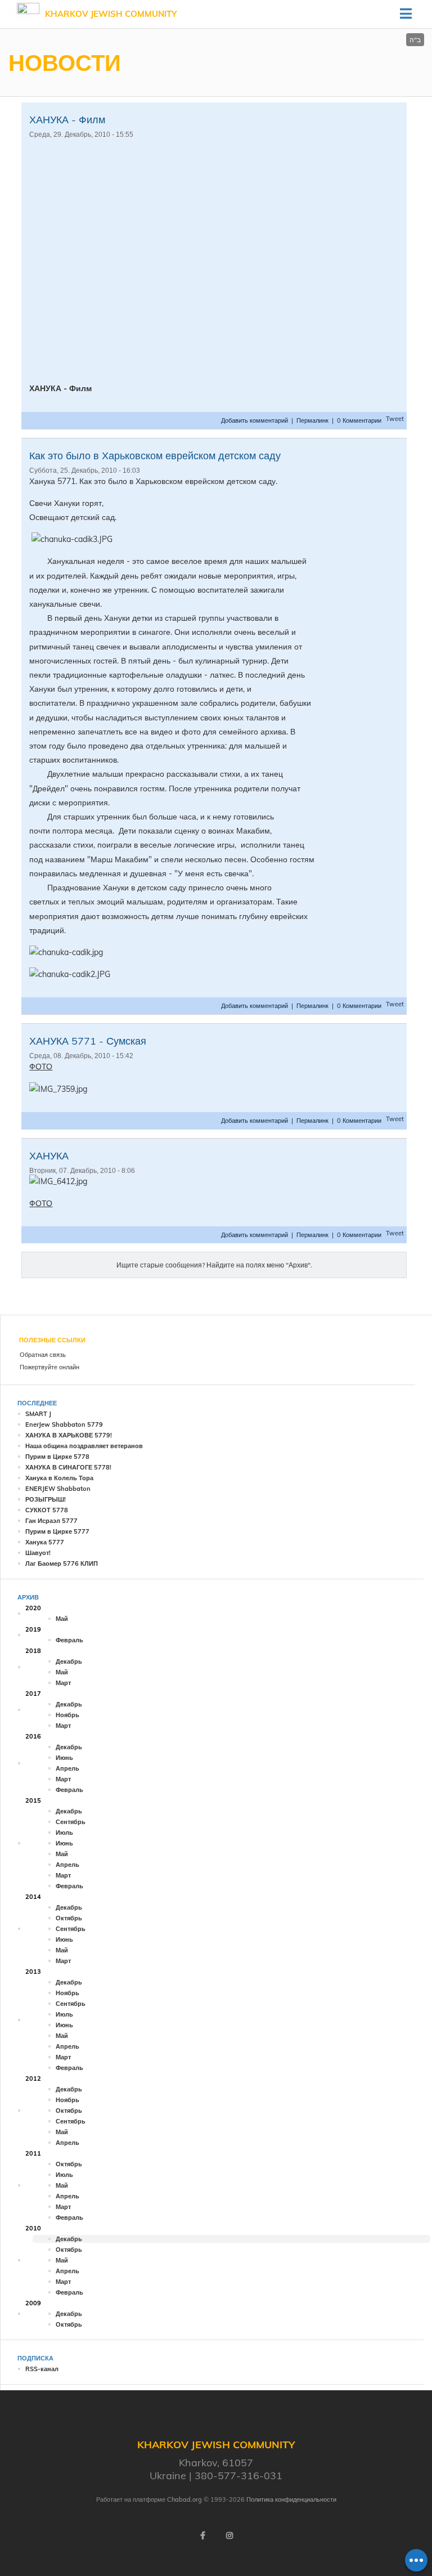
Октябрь (69, 1918)
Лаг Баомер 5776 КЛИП (62, 1563)
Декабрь (69, 1661)
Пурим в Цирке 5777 (57, 1531)
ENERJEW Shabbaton (58, 1489)
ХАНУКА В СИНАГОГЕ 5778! (68, 1467)
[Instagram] (229, 2535)
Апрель (67, 1768)
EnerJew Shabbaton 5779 (64, 1424)
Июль (64, 1833)
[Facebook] (202, 2535)
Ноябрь (67, 1715)
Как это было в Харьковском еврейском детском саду (155, 456)
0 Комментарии (359, 420)
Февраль (69, 1640)
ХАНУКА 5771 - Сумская (88, 1041)
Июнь (64, 1758)
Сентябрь (71, 1822)
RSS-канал (42, 2369)
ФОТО (41, 1067)
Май (62, 1619)
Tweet (395, 419)
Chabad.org (184, 2499)
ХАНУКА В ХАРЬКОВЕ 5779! (69, 1435)
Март (63, 1683)
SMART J (38, 1414)
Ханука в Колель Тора (59, 1478)
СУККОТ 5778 (47, 1510)
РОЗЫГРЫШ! (46, 1499)
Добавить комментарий (255, 420)
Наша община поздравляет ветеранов (84, 1446)
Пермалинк (312, 420)
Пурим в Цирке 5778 (57, 1457)
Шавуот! (38, 1553)
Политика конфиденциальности (291, 2499)
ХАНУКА (49, 1156)
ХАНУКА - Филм (67, 120)
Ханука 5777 (45, 1542)
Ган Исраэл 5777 (51, 1521)
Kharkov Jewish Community (111, 14)
